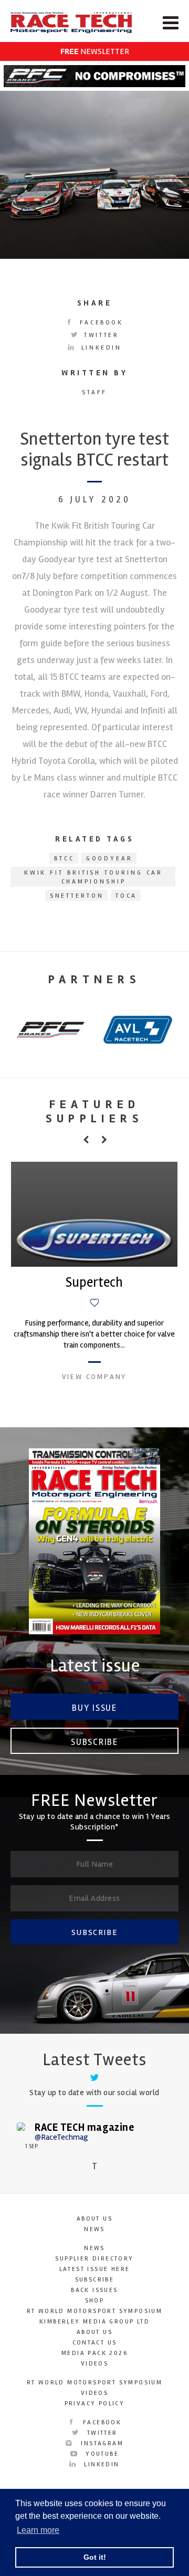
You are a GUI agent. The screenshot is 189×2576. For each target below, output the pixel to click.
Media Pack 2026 (94, 2353)
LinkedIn (99, 348)
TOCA (127, 896)
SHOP (95, 2301)
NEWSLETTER (95, 51)
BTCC (64, 859)
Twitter (100, 335)
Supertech (94, 1282)
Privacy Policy (95, 2404)
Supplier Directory (94, 2259)
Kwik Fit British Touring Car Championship (94, 877)
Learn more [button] (38, 2530)
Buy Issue (94, 1708)
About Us (94, 2219)
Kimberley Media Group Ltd (94, 2322)
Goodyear (109, 859)
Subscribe (94, 1742)
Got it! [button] (95, 2557)
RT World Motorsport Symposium (95, 2311)
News (94, 2229)
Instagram (101, 2443)
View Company (94, 1377)
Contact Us (95, 2343)
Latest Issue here (95, 2269)
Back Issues (94, 2290)
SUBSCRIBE (94, 1932)
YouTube (101, 2454)
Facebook (99, 323)
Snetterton (77, 896)
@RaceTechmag (61, 2137)
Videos (94, 2364)
